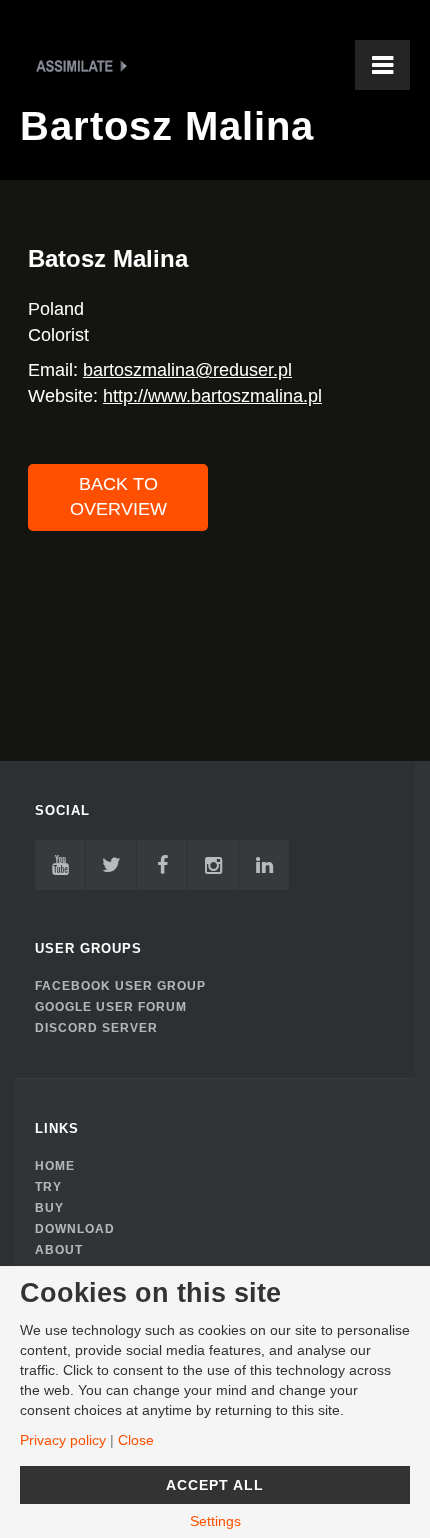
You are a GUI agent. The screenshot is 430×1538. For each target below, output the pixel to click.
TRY (48, 1187)
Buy (49, 1208)
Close (136, 1440)
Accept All (215, 1485)
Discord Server (96, 1028)
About (59, 1250)
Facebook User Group (120, 986)
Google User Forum (111, 1007)
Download (75, 1229)
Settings (215, 1521)
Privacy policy (63, 1440)
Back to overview (118, 497)
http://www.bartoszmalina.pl (212, 396)
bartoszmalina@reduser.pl (187, 370)
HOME (55, 1166)
